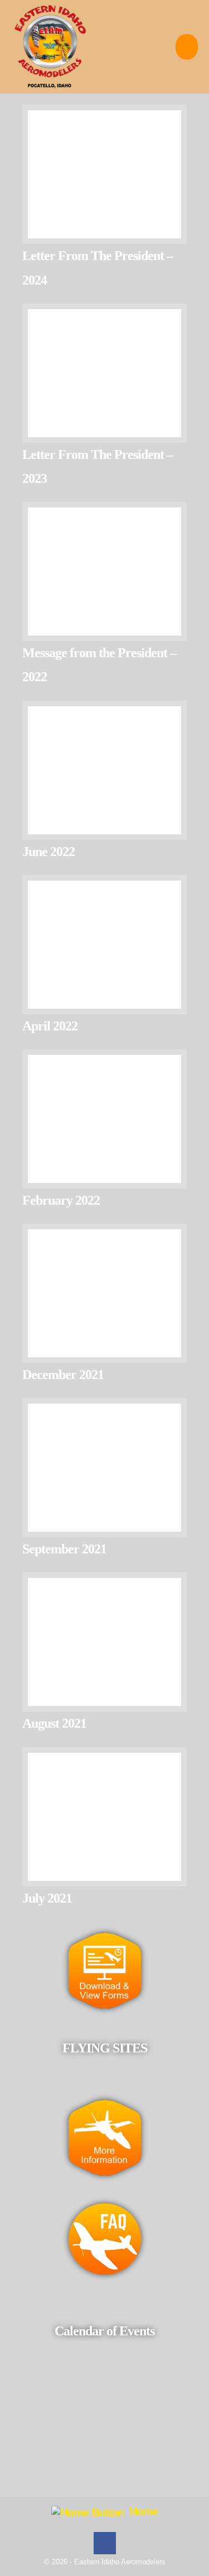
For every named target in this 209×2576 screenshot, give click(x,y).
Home (141, 2511)
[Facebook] (105, 2543)
